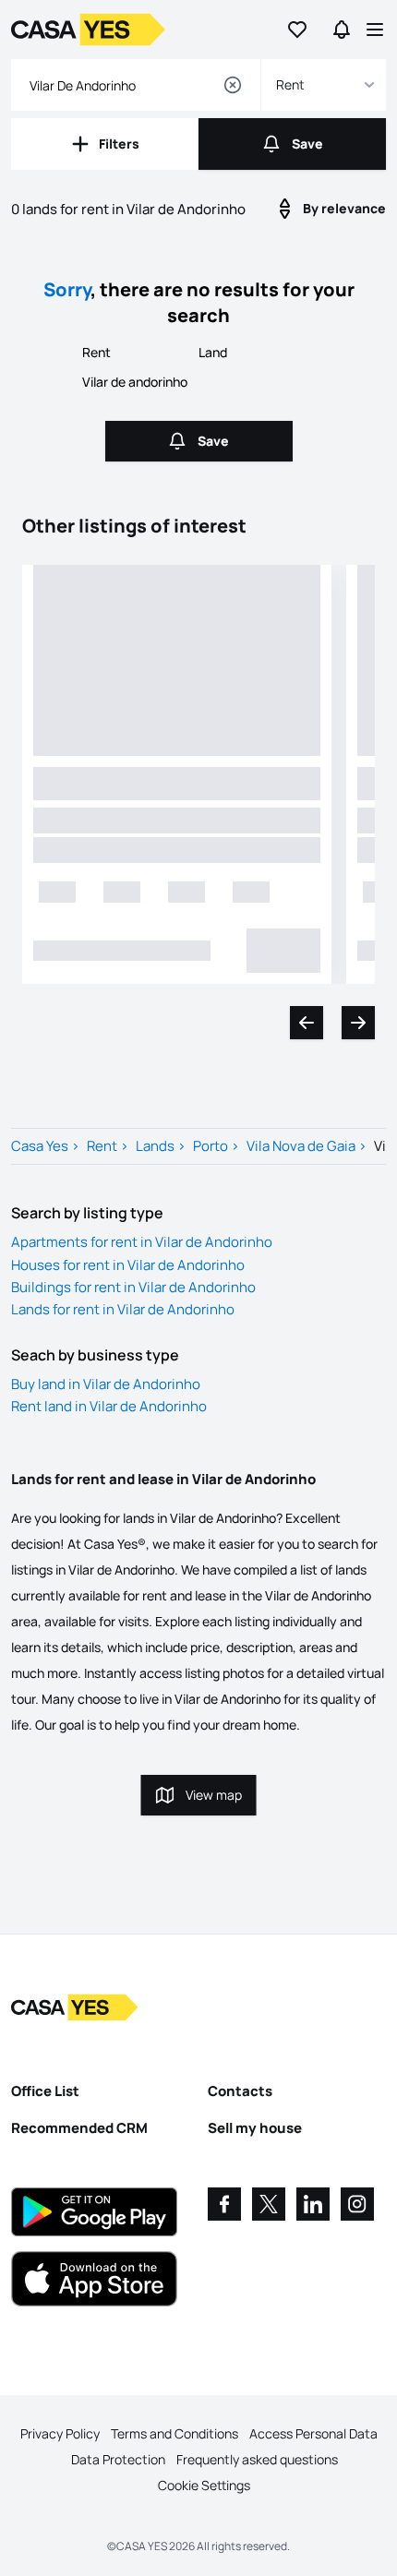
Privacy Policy (60, 2433)
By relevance (344, 208)
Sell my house (255, 2128)
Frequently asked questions (257, 2459)
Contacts (240, 2091)
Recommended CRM (79, 2128)
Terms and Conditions (174, 2433)
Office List (45, 2091)
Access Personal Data (313, 2433)
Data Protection (118, 2459)
